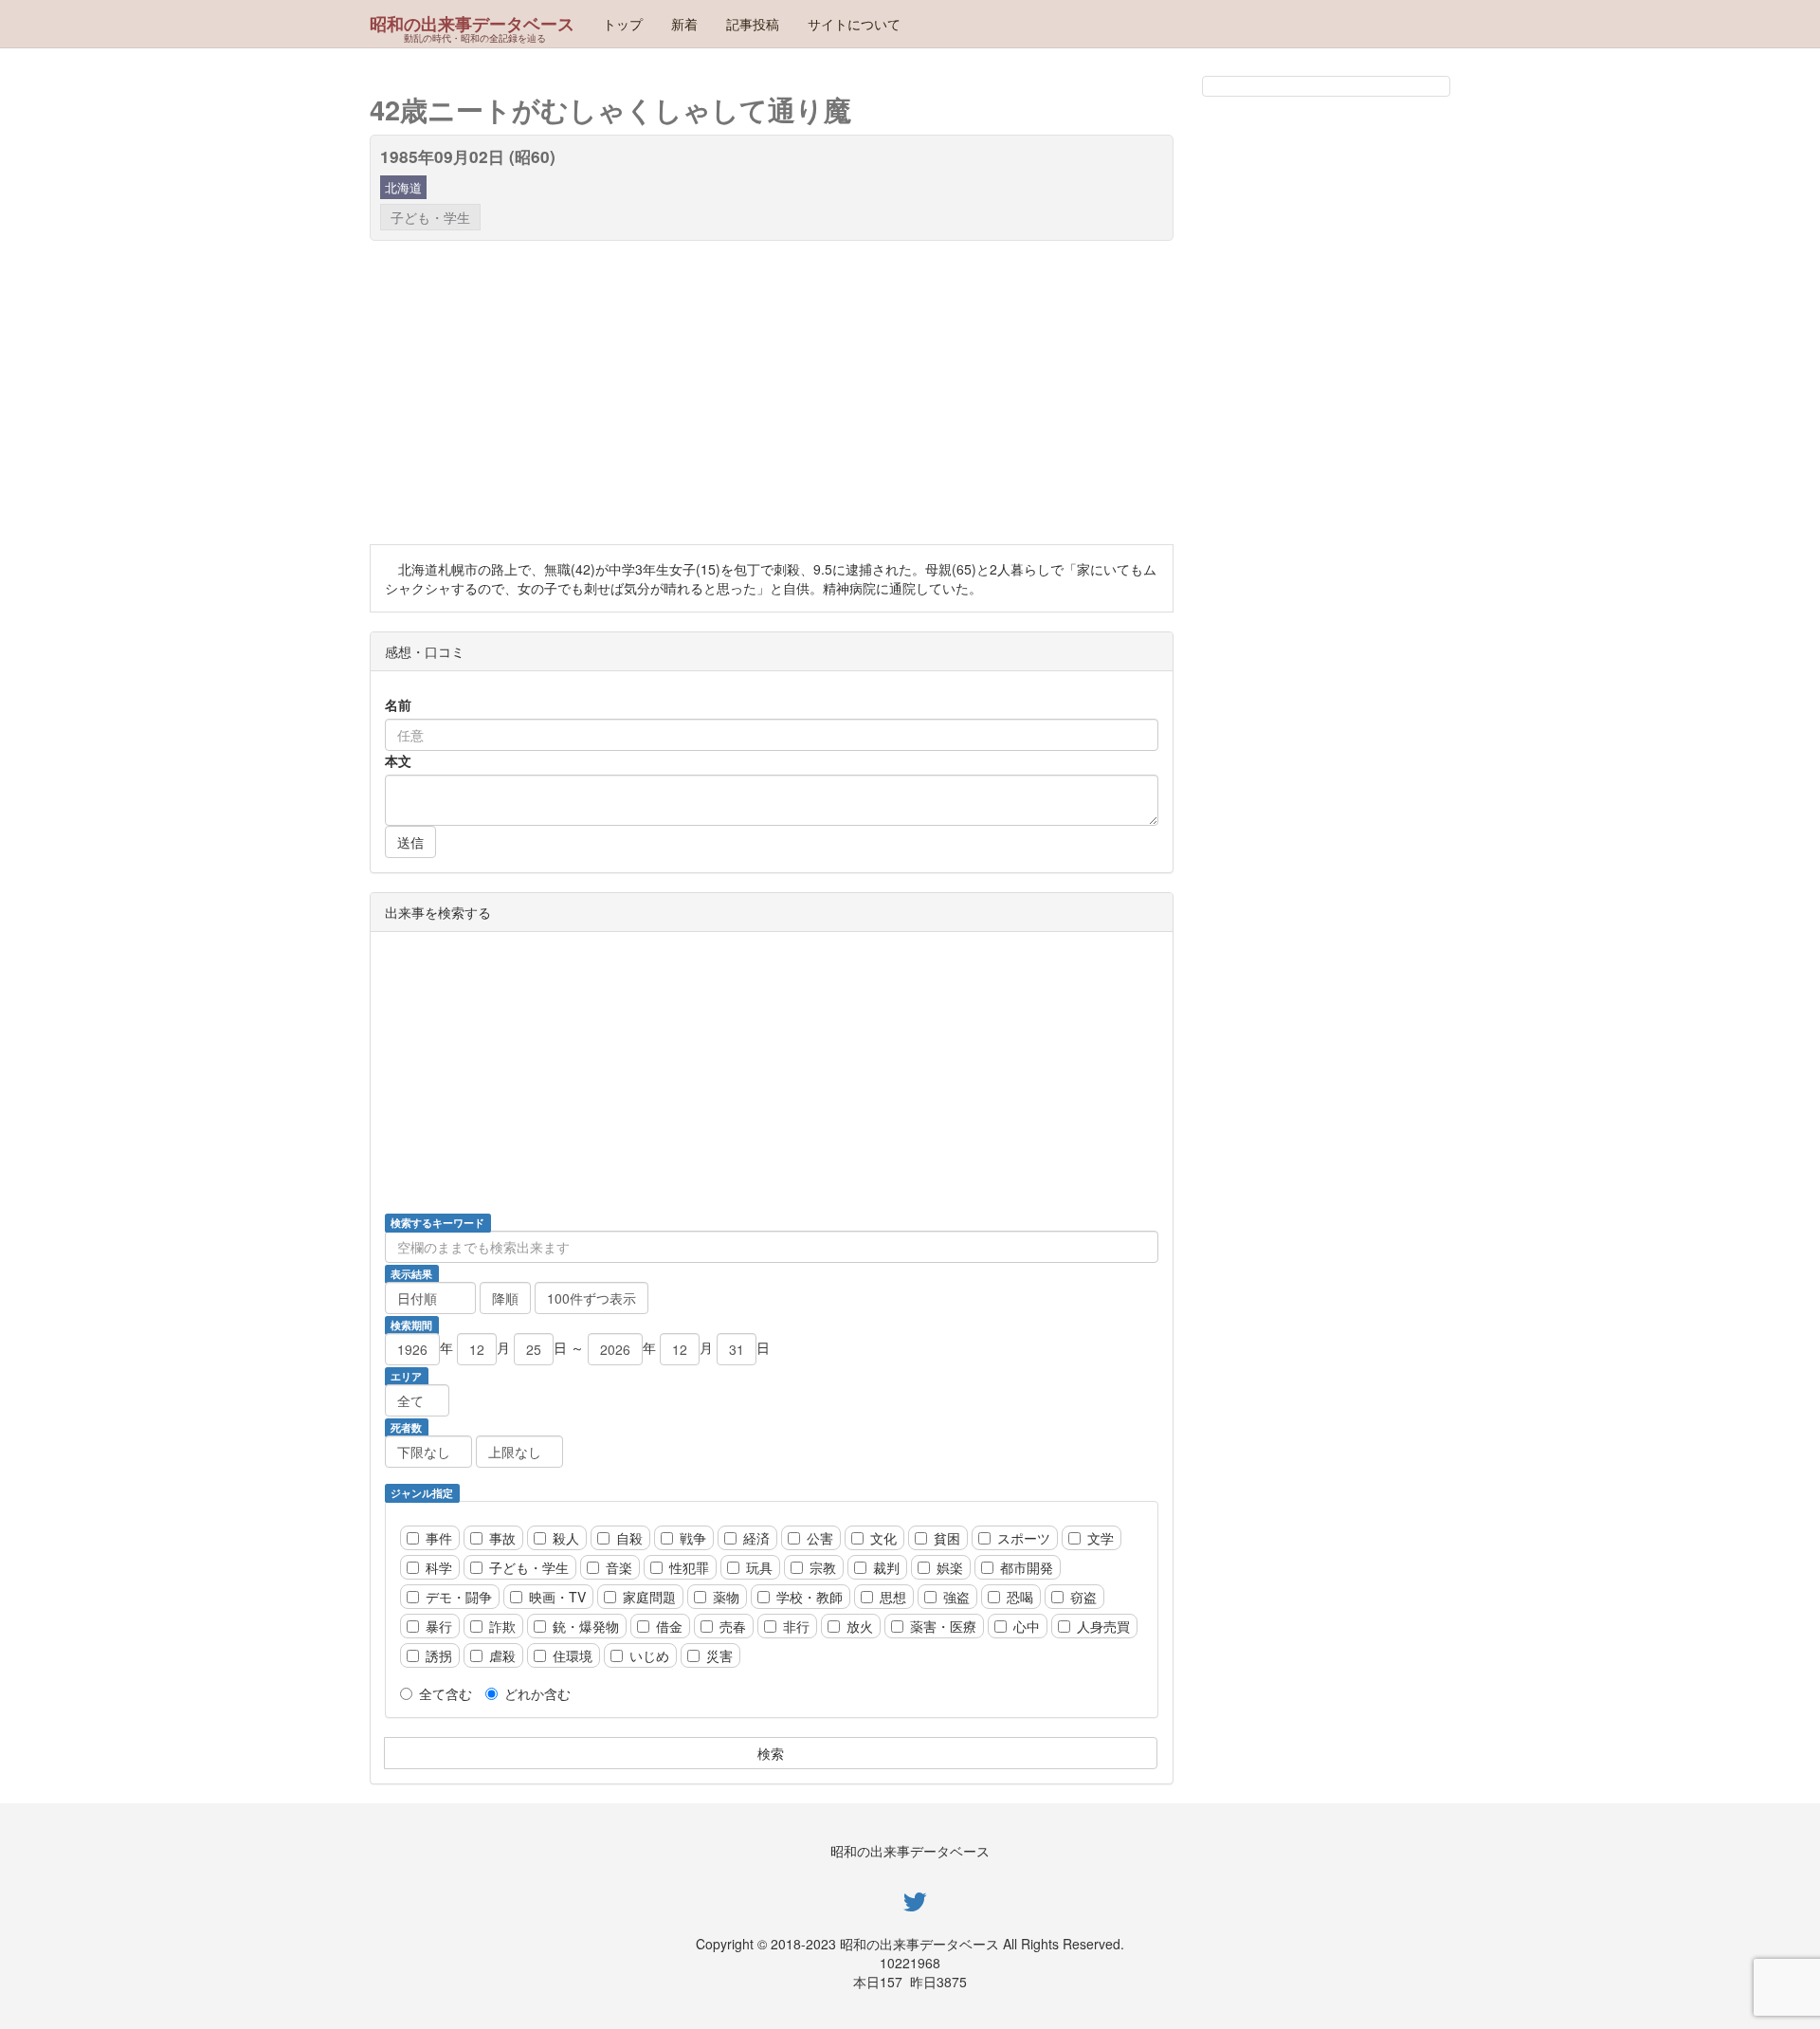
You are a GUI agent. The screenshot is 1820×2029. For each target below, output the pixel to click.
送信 (410, 842)
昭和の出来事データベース (472, 24)
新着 (684, 24)
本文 (398, 760)
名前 (398, 704)
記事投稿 (753, 24)
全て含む (446, 1693)
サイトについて (854, 24)
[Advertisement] (938, 393)
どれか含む (537, 1693)
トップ (623, 24)
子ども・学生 (430, 217)
